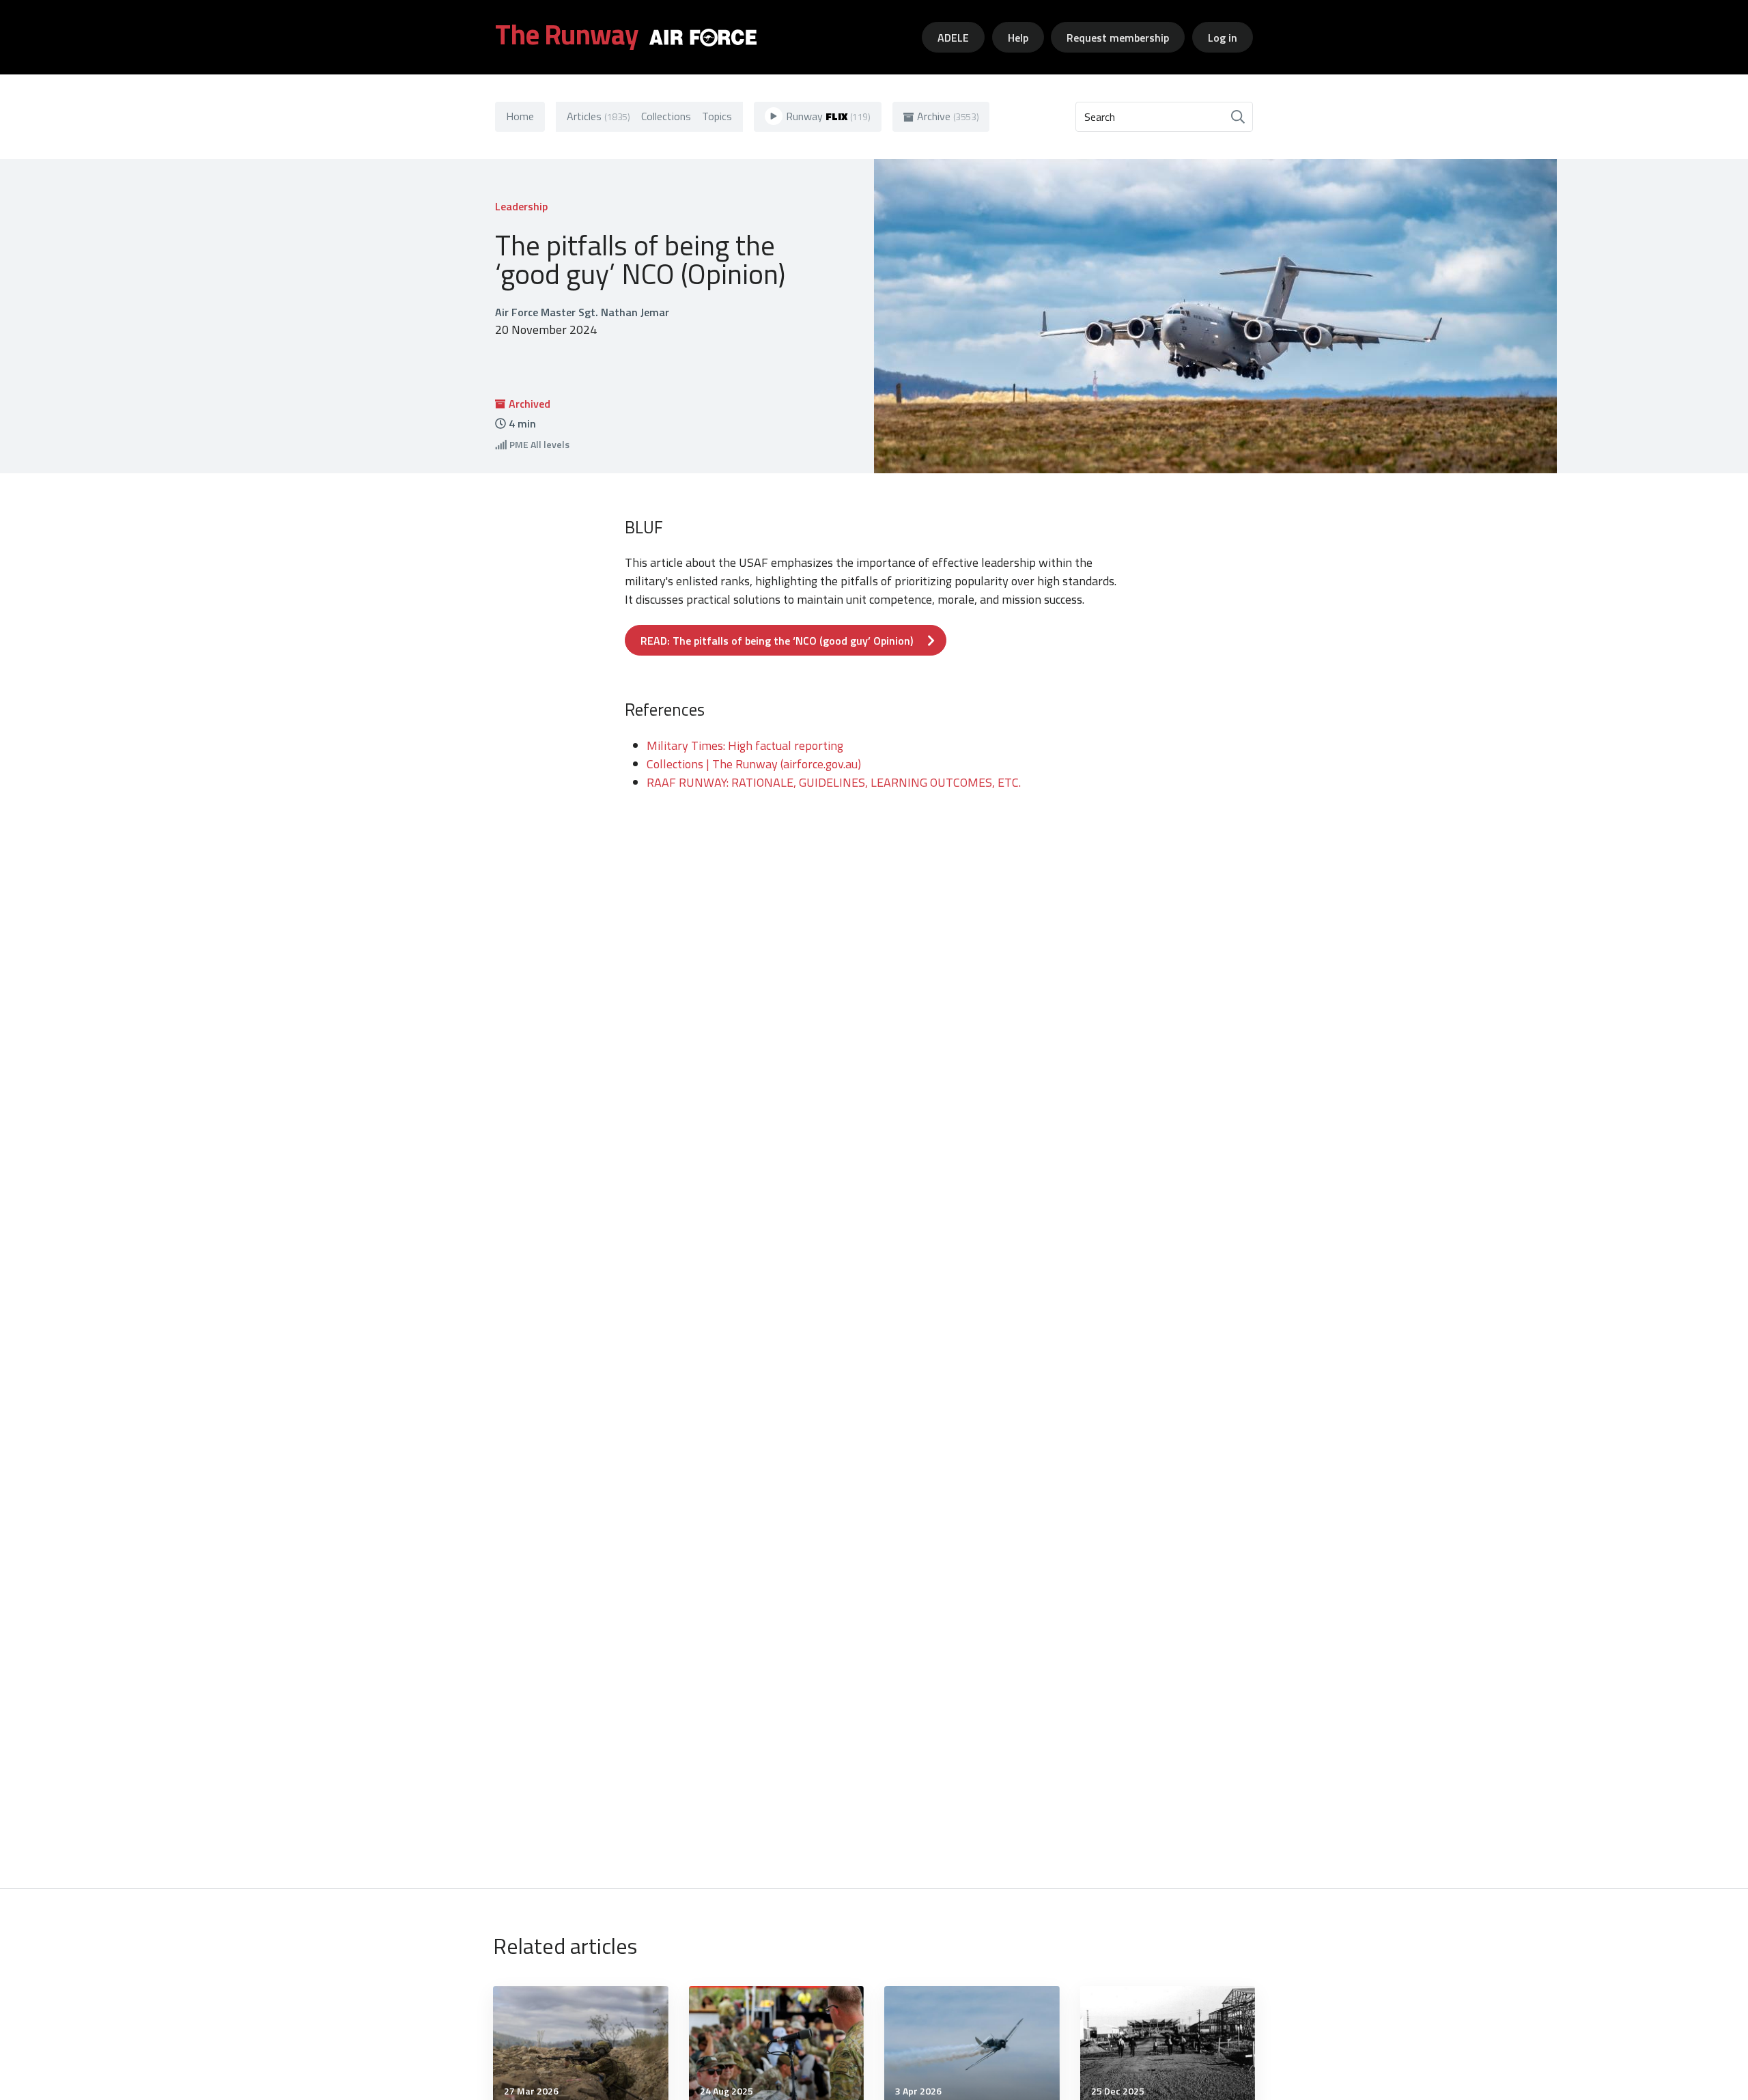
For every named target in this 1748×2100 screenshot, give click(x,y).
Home (520, 116)
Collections (666, 116)
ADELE (953, 38)
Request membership (1118, 38)
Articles (598, 116)
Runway (828, 116)
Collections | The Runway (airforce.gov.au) (754, 764)
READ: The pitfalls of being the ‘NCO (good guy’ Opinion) (777, 641)
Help (1018, 38)
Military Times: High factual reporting (745, 745)
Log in (1223, 38)
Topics (717, 116)
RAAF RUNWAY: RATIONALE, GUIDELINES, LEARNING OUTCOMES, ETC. (834, 782)
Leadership (521, 206)
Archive (948, 116)
